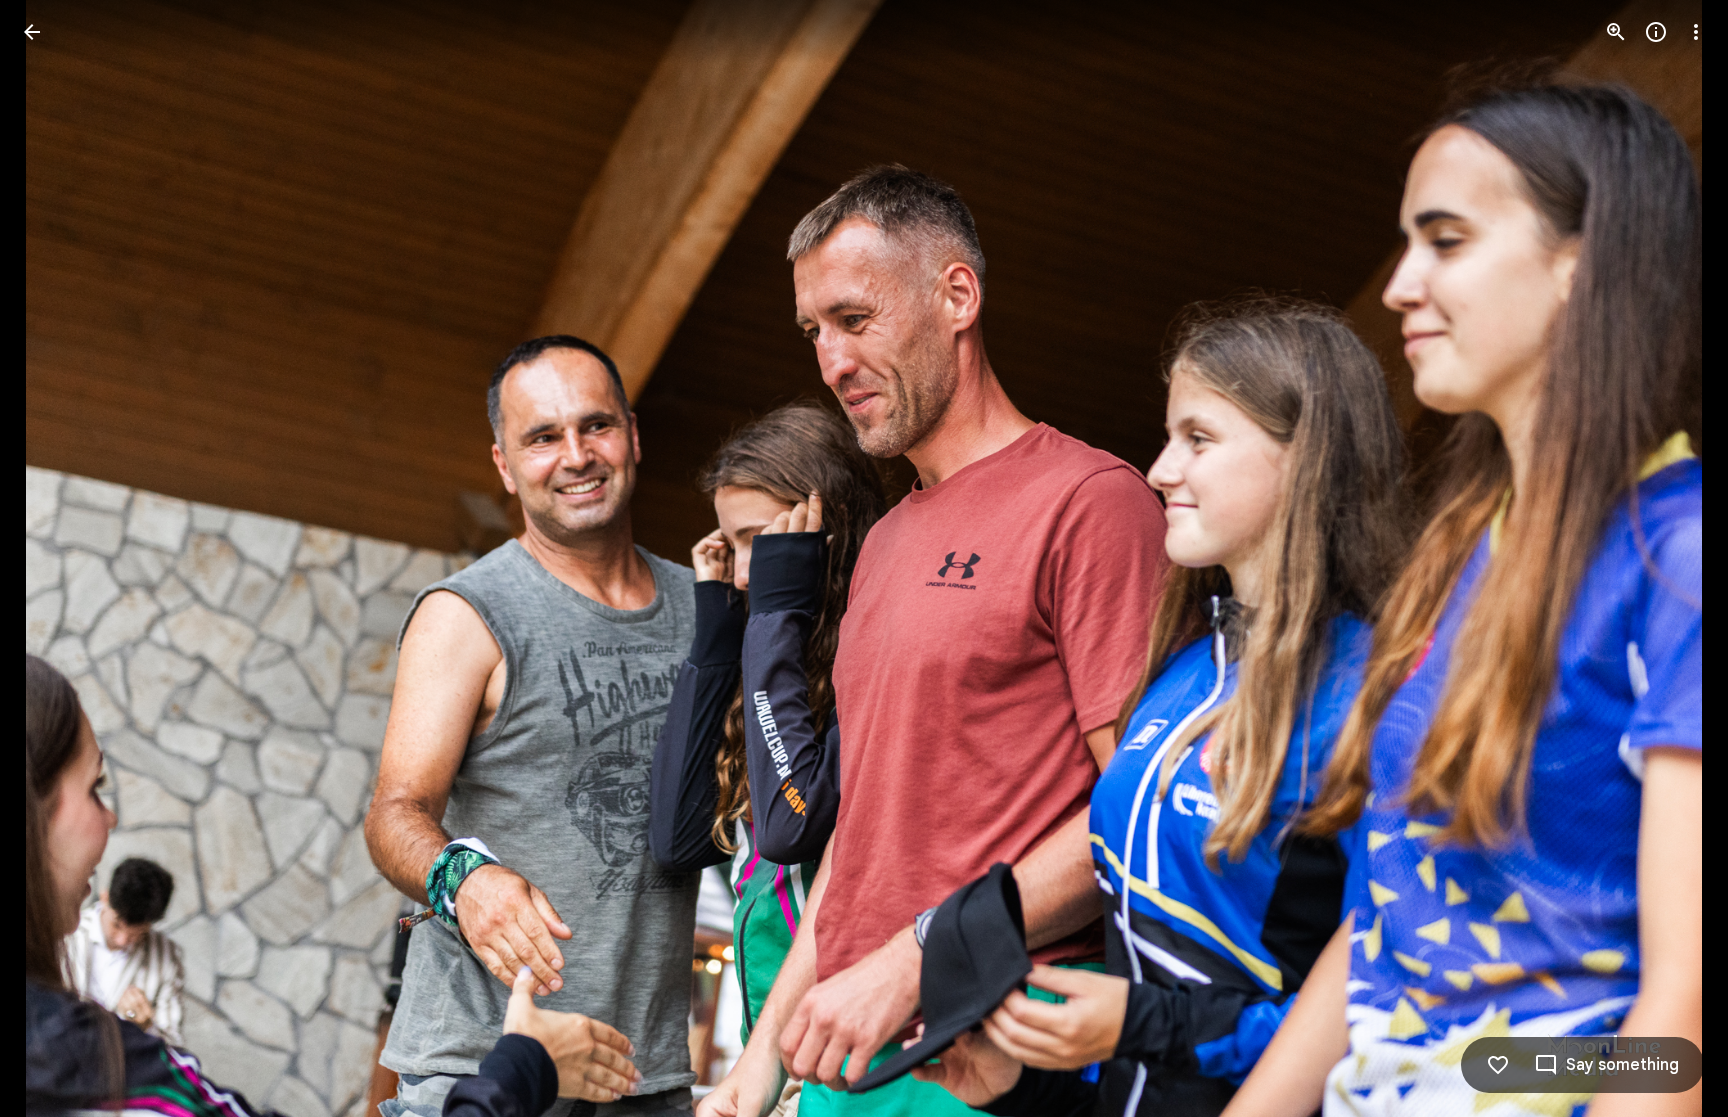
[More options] (1696, 32)
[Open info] (1656, 32)
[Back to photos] (32, 32)
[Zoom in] (1616, 32)
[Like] (1498, 1065)
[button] (56, 559)
